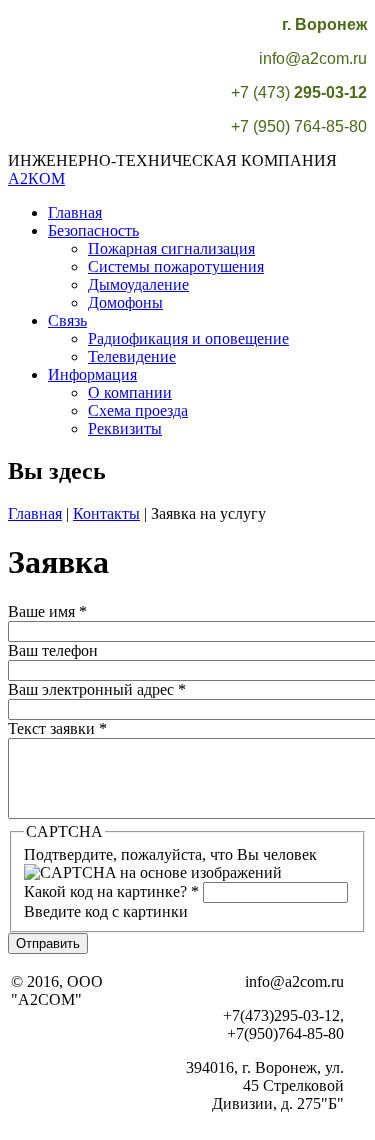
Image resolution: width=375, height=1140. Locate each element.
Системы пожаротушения (176, 266)
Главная (75, 212)
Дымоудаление (138, 284)
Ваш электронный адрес (97, 689)
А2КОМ (36, 178)
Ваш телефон (53, 650)
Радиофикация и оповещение (188, 338)
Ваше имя (47, 611)
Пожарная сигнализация (171, 248)
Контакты (106, 513)
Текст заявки (57, 728)
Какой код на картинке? (111, 891)
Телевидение (132, 356)
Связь (67, 320)
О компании (130, 392)
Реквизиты (125, 428)
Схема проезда (138, 410)
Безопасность (93, 230)
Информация (92, 374)
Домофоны (125, 302)
